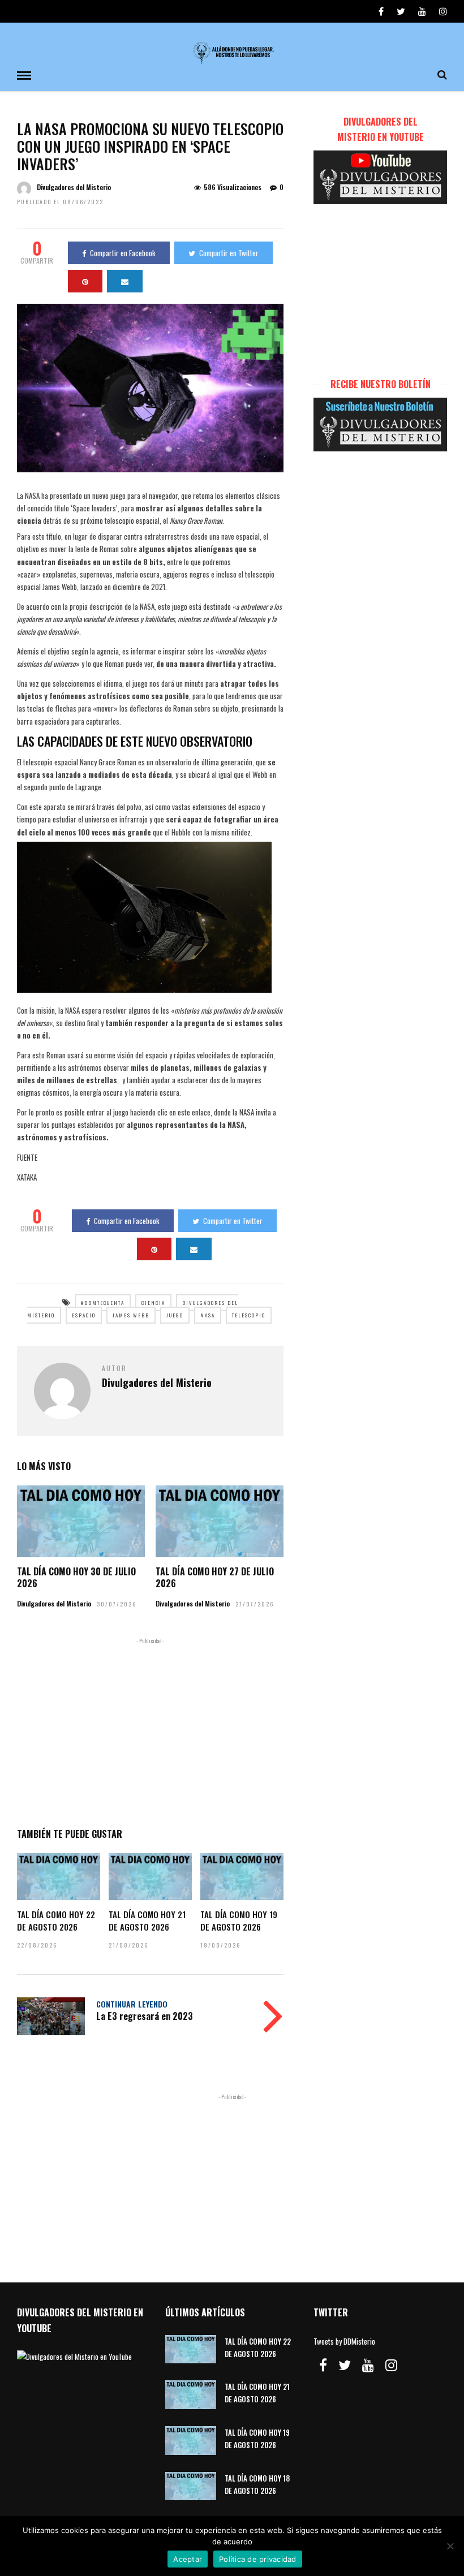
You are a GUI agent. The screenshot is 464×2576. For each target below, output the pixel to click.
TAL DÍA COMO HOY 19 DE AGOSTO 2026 (239, 1920)
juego (175, 1315)
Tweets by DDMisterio (344, 2341)
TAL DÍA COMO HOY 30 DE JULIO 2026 (76, 1577)
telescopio (249, 1315)
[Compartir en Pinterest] (85, 281)
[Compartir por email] (125, 281)
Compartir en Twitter (229, 253)
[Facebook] (323, 2365)
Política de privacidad (258, 2559)
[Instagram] (443, 11)
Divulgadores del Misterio (74, 187)
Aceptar (188, 2559)
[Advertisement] (150, 1730)
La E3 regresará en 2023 (145, 2016)
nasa (208, 1315)
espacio (84, 1315)
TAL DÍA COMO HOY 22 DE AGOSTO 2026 (56, 1920)
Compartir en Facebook (123, 253)
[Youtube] (422, 11)
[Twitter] (345, 2365)
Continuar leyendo (132, 2004)
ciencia (153, 1303)
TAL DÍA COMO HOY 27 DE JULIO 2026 (215, 1577)
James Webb (131, 1315)
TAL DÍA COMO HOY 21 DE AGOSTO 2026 (147, 1920)
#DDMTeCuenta (103, 1303)
